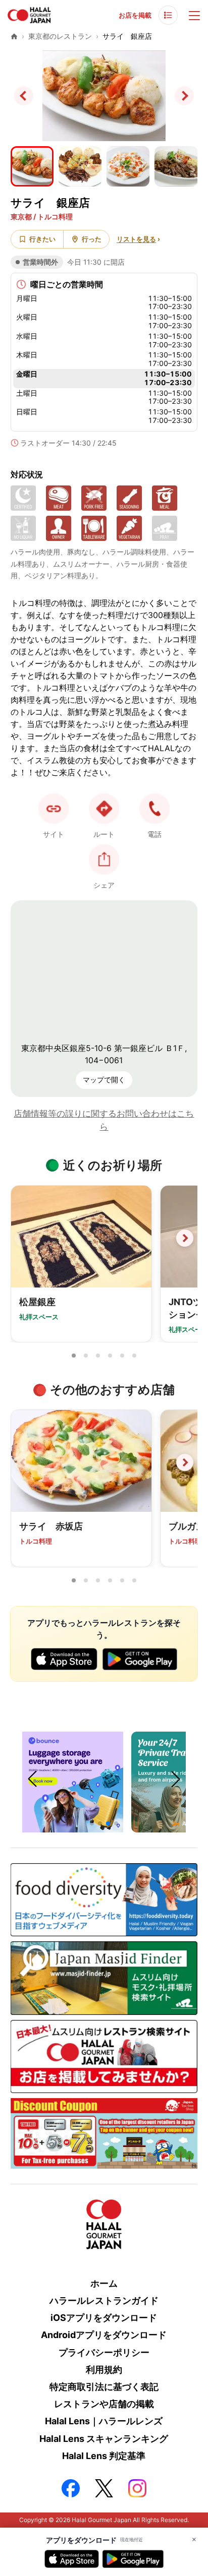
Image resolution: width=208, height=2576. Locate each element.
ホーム (104, 2283)
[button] (154, 809)
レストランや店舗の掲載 (104, 2404)
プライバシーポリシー (104, 2352)
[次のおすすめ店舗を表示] (185, 1462)
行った (92, 239)
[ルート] (104, 809)
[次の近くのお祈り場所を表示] (185, 1238)
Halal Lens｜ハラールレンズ (104, 2421)
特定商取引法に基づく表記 (104, 2387)
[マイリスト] (168, 15)
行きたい (42, 239)
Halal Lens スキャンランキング (104, 2439)
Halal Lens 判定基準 (104, 2456)
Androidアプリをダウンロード (104, 2335)
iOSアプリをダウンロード (104, 2318)
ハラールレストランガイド (104, 2301)
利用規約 (104, 2370)
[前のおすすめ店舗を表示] (23, 1462)
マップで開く (104, 1080)
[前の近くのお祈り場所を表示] (23, 1238)
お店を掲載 (135, 15)
